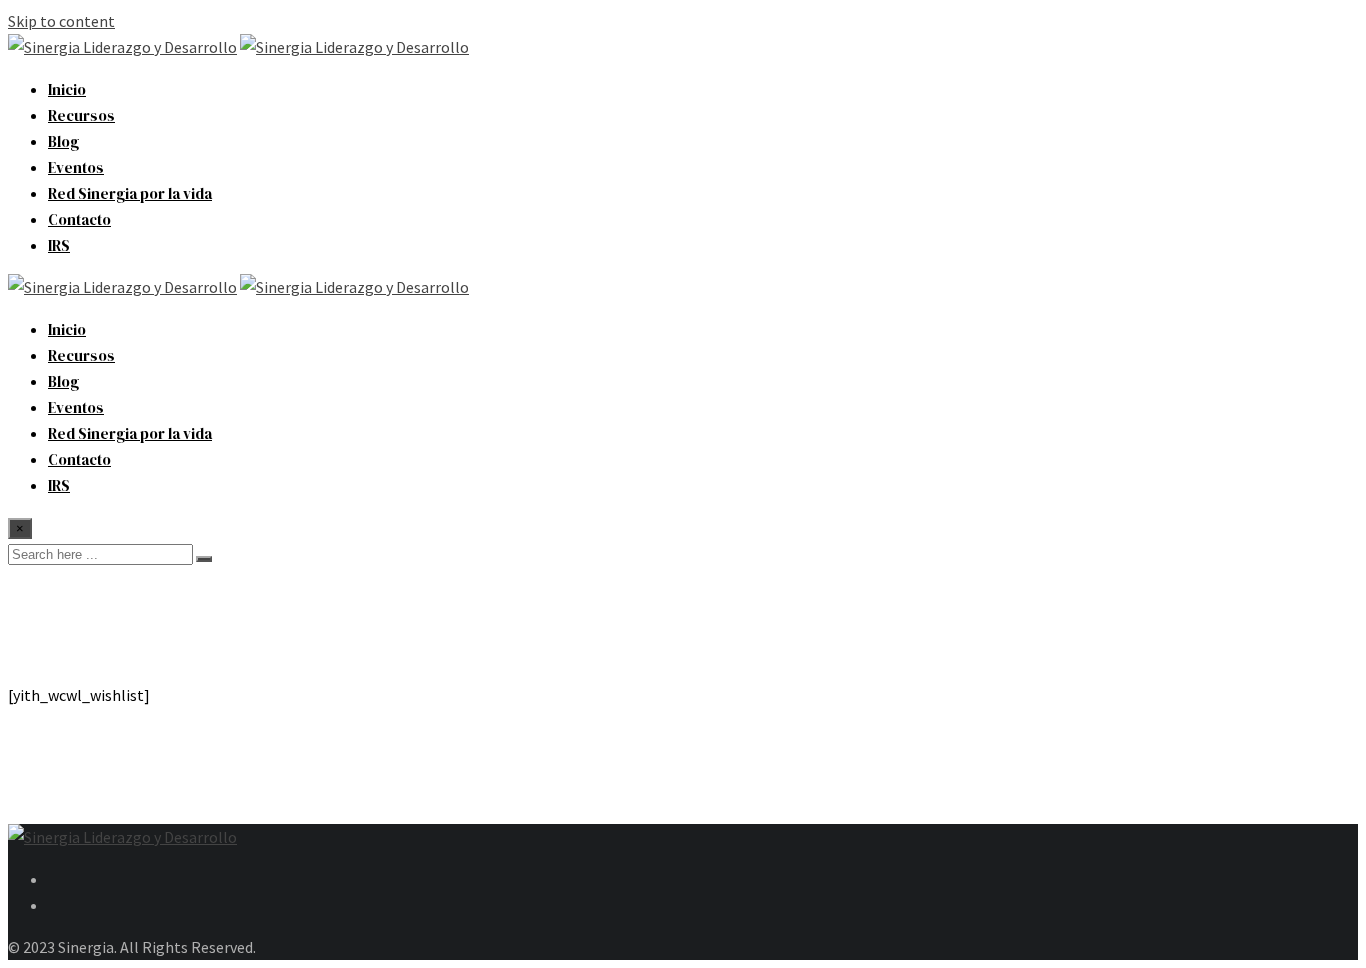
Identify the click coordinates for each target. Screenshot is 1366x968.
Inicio (67, 89)
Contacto (79, 219)
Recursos (81, 115)
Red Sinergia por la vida (130, 193)
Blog (63, 141)
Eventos (76, 167)
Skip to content (61, 21)
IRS (59, 245)
